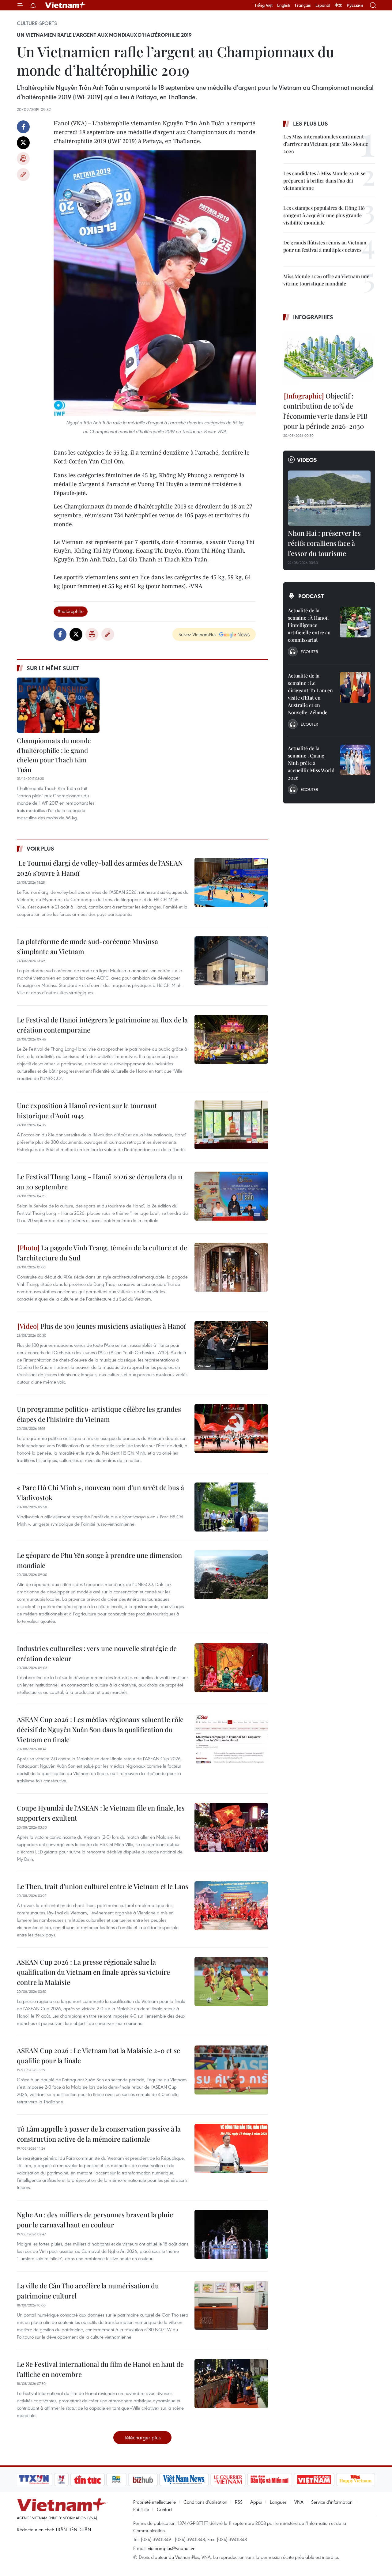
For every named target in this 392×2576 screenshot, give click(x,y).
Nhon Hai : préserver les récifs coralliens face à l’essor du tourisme (324, 543)
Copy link (23, 175)
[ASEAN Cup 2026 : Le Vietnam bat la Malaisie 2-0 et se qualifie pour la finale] (231, 2070)
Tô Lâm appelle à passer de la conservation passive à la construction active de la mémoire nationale (99, 2134)
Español (323, 5)
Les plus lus (311, 123)
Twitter (23, 143)
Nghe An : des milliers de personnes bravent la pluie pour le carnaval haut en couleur (95, 2220)
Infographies (313, 317)
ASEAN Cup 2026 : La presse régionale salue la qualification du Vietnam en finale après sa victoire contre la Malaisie (93, 1972)
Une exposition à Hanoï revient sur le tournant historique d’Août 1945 (87, 1110)
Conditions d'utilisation (205, 2502)
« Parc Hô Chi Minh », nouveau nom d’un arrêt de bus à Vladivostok (100, 1492)
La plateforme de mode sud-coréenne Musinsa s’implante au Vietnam (87, 946)
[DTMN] (269, 2480)
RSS (239, 2502)
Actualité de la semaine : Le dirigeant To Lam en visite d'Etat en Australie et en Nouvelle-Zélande (310, 694)
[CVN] (228, 2480)
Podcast (311, 596)
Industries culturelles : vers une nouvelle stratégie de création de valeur (97, 1653)
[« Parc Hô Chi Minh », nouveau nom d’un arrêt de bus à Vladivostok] (231, 1507)
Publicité (141, 2509)
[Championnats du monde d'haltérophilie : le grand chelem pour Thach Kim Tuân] (58, 705)
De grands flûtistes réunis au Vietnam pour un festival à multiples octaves (325, 246)
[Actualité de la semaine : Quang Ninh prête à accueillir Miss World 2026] (355, 760)
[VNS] (184, 2480)
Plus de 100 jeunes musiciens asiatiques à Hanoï (112, 1326)
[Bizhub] (143, 2480)
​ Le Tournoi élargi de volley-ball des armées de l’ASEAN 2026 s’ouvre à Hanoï (100, 868)
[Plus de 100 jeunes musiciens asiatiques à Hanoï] (231, 1346)
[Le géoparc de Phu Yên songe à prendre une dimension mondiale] (231, 1575)
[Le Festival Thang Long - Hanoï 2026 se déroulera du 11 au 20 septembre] (231, 1196)
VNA (299, 2502)
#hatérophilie (71, 611)
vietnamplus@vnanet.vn (172, 2548)
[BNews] (117, 2480)
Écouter (309, 652)
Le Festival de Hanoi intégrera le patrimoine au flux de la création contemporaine (102, 1025)
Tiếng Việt (264, 5)
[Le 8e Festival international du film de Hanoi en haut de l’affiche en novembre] (231, 2384)
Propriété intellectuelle (155, 2502)
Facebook (23, 127)
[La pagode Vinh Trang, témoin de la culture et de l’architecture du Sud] (231, 1267)
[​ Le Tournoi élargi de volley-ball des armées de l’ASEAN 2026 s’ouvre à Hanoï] (231, 882)
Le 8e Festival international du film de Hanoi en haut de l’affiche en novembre (100, 2369)
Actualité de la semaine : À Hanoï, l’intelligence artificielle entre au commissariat (309, 625)
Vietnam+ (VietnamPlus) (66, 5)
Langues (278, 2502)
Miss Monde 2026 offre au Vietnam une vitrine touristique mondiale (326, 280)
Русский (355, 5)
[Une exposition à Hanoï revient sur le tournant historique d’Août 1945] (231, 1125)
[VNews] (61, 2480)
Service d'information (332, 2502)
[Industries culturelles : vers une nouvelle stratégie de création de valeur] (231, 1668)
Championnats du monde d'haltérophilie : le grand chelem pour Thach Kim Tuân (54, 755)
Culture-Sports (37, 23)
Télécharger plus (142, 2437)
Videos (307, 460)
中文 (338, 5)
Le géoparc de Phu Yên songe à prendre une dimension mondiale (99, 1560)
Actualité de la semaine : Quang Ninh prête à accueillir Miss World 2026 (311, 763)
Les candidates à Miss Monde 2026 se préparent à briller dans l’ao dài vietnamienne (324, 181)
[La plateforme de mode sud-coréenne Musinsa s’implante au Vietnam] (231, 961)
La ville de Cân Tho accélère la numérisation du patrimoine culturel (88, 2291)
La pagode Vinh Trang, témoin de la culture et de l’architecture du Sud (102, 1253)
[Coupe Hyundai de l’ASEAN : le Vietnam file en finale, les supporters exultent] (231, 1827)
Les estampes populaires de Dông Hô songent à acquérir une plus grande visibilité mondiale (324, 215)
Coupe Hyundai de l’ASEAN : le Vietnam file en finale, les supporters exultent (101, 1813)
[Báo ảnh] (314, 2480)
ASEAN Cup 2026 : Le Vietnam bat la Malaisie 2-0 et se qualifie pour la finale (98, 2055)
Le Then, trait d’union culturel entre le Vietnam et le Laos (103, 1886)
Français (303, 5)
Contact (165, 2509)
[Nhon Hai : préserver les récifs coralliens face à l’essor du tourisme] (329, 498)
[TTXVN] (34, 2480)
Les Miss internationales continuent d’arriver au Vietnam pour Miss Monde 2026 (326, 144)
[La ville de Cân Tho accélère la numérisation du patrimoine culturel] (231, 2305)
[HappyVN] (356, 2480)
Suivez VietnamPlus (197, 634)
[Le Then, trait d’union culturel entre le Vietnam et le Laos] (231, 1906)
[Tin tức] (88, 2480)
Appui (256, 2502)
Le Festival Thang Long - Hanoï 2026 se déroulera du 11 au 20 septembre (100, 1182)
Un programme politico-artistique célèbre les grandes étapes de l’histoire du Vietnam (99, 1414)
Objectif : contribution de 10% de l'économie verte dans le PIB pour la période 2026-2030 (325, 411)
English (284, 5)
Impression (23, 159)
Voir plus (40, 848)
